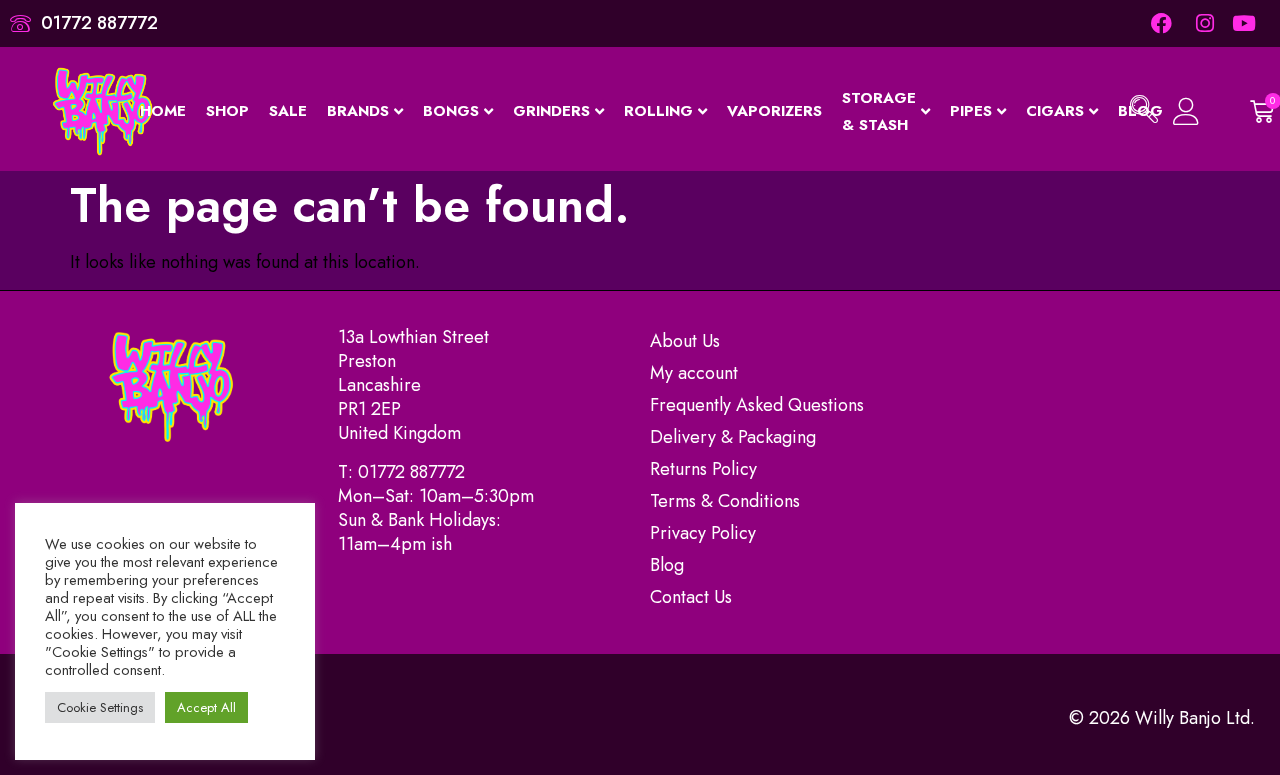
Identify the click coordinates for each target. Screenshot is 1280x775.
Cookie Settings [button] (100, 707)
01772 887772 (411, 472)
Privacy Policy (703, 533)
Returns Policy (703, 469)
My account (694, 373)
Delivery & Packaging (733, 437)
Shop (227, 111)
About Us (685, 341)
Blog (667, 565)
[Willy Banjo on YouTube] (1245, 23)
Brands (358, 111)
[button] (1144, 112)
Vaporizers (774, 111)
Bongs (451, 111)
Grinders (551, 111)
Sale (288, 111)
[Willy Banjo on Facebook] (1161, 23)
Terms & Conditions (725, 501)
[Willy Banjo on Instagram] (1203, 23)
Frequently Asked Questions (757, 405)
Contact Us (691, 597)
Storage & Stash (879, 111)
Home (163, 111)
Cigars (1055, 111)
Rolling (658, 111)
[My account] (1188, 111)
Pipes (971, 111)
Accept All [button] (206, 707)
